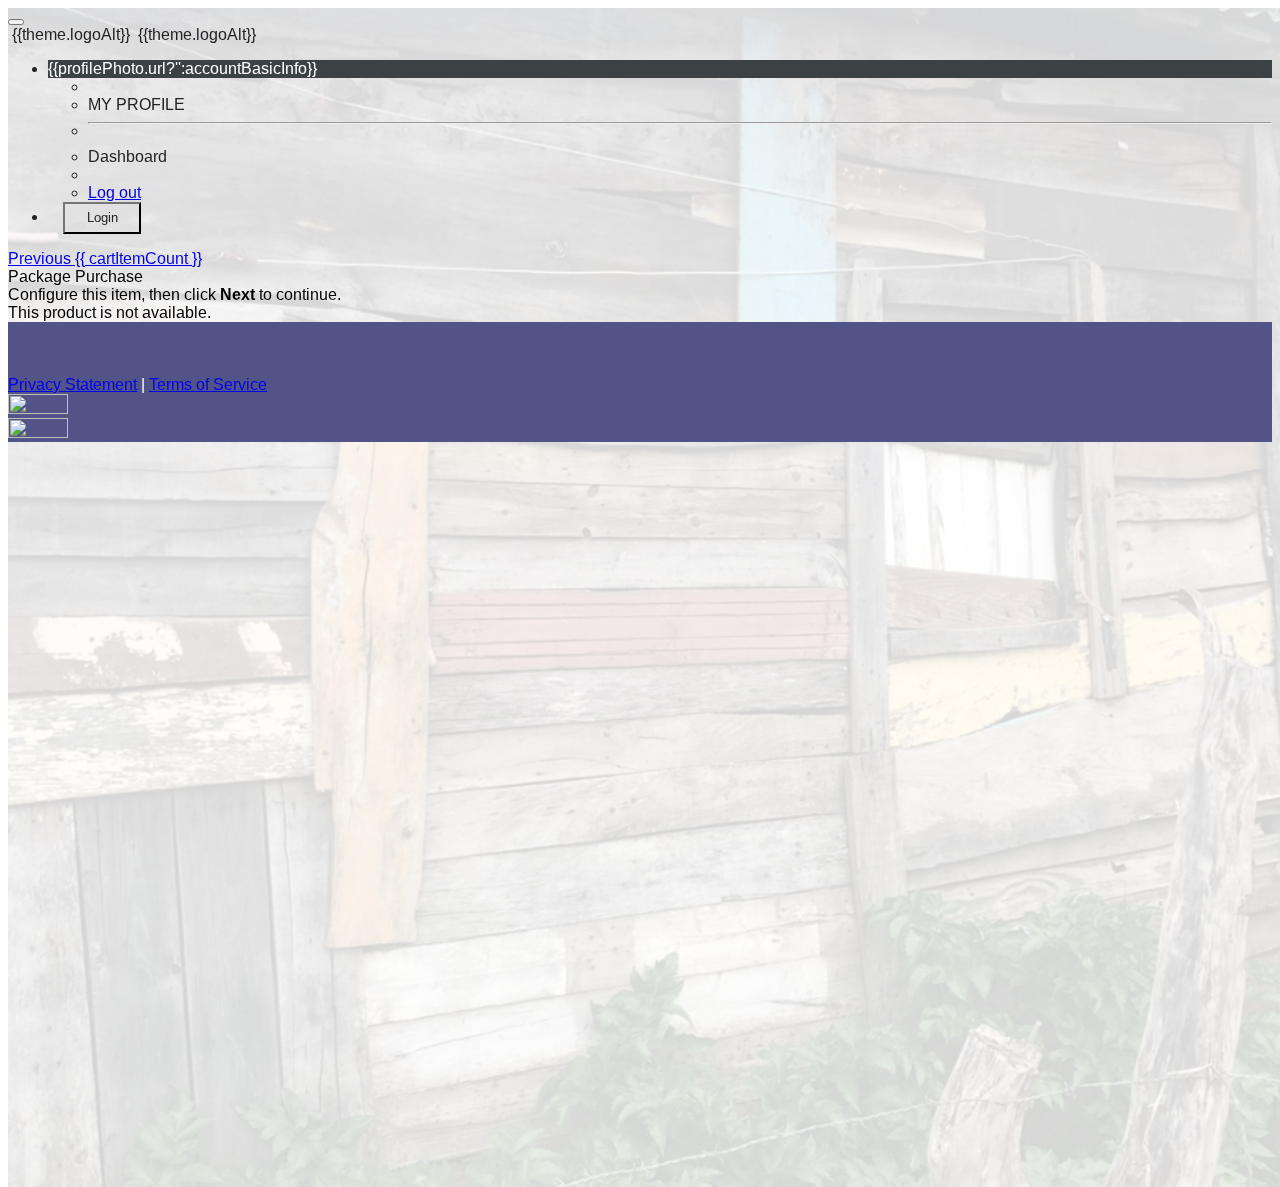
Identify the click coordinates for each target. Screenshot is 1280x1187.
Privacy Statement (72, 384)
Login (102, 217)
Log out (114, 192)
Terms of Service (208, 384)
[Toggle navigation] (16, 22)
